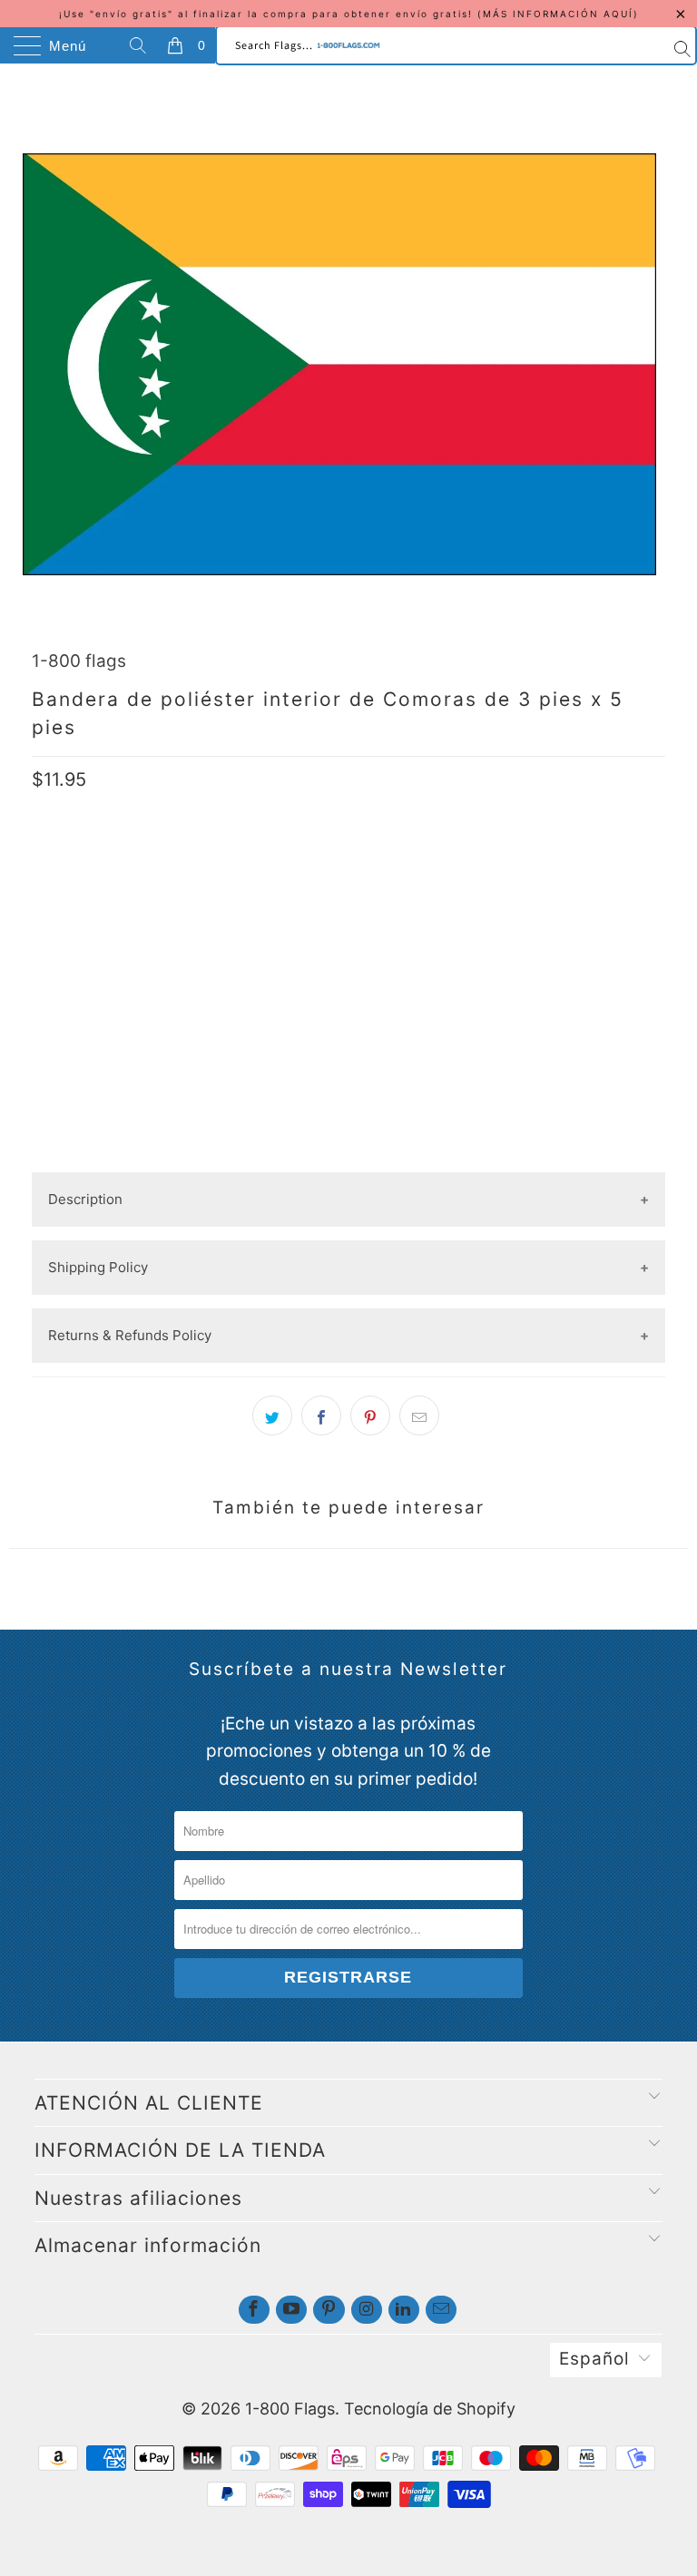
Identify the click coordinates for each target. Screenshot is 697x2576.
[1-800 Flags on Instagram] (367, 2310)
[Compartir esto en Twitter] (272, 1415)
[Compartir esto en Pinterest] (370, 1415)
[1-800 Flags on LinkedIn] (404, 2310)
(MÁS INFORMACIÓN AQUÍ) (558, 14)
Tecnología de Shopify (430, 2409)
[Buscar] (141, 45)
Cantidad (64, 955)
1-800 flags (79, 661)
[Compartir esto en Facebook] (321, 1415)
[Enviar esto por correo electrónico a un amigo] (419, 1415)
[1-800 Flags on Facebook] (254, 2310)
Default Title (86, 897)
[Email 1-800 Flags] (441, 2310)
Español (594, 2359)
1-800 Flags (290, 2409)
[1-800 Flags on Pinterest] (329, 2310)
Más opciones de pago (348, 1157)
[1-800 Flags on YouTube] (291, 2310)
